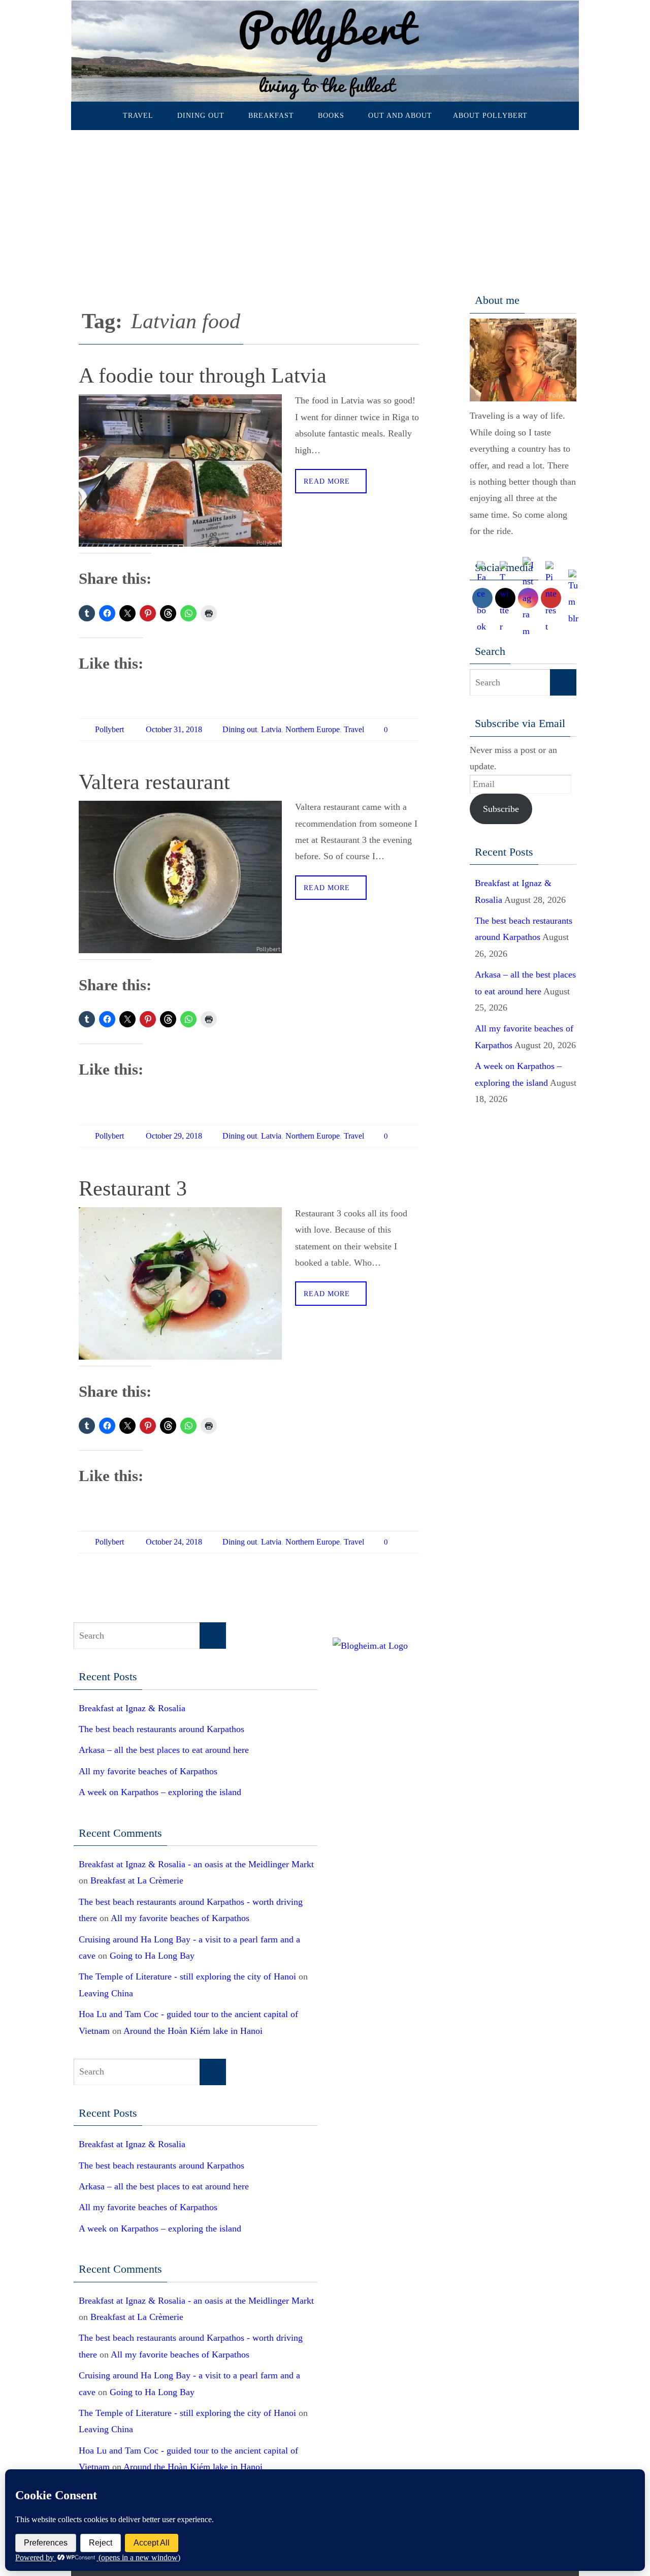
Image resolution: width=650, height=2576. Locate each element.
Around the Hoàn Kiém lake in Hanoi (193, 2031)
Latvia (271, 729)
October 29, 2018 (174, 1136)
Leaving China (106, 1993)
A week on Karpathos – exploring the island (160, 1792)
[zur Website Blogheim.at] (370, 1646)
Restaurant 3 (133, 1188)
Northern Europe (313, 729)
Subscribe (501, 809)
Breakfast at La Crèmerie (137, 1880)
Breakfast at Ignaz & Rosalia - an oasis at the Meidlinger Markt (196, 1864)
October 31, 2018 (174, 729)
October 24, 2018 (174, 1542)
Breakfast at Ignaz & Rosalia (132, 1708)
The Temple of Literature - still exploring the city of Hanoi (187, 1976)
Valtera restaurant (154, 782)
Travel (354, 729)
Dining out (240, 729)
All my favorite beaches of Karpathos (148, 1771)
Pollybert (109, 729)
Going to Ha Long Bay (152, 1956)
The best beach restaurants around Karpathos (161, 1729)
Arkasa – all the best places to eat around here (164, 1750)
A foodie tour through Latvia (203, 375)
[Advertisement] (325, 206)
